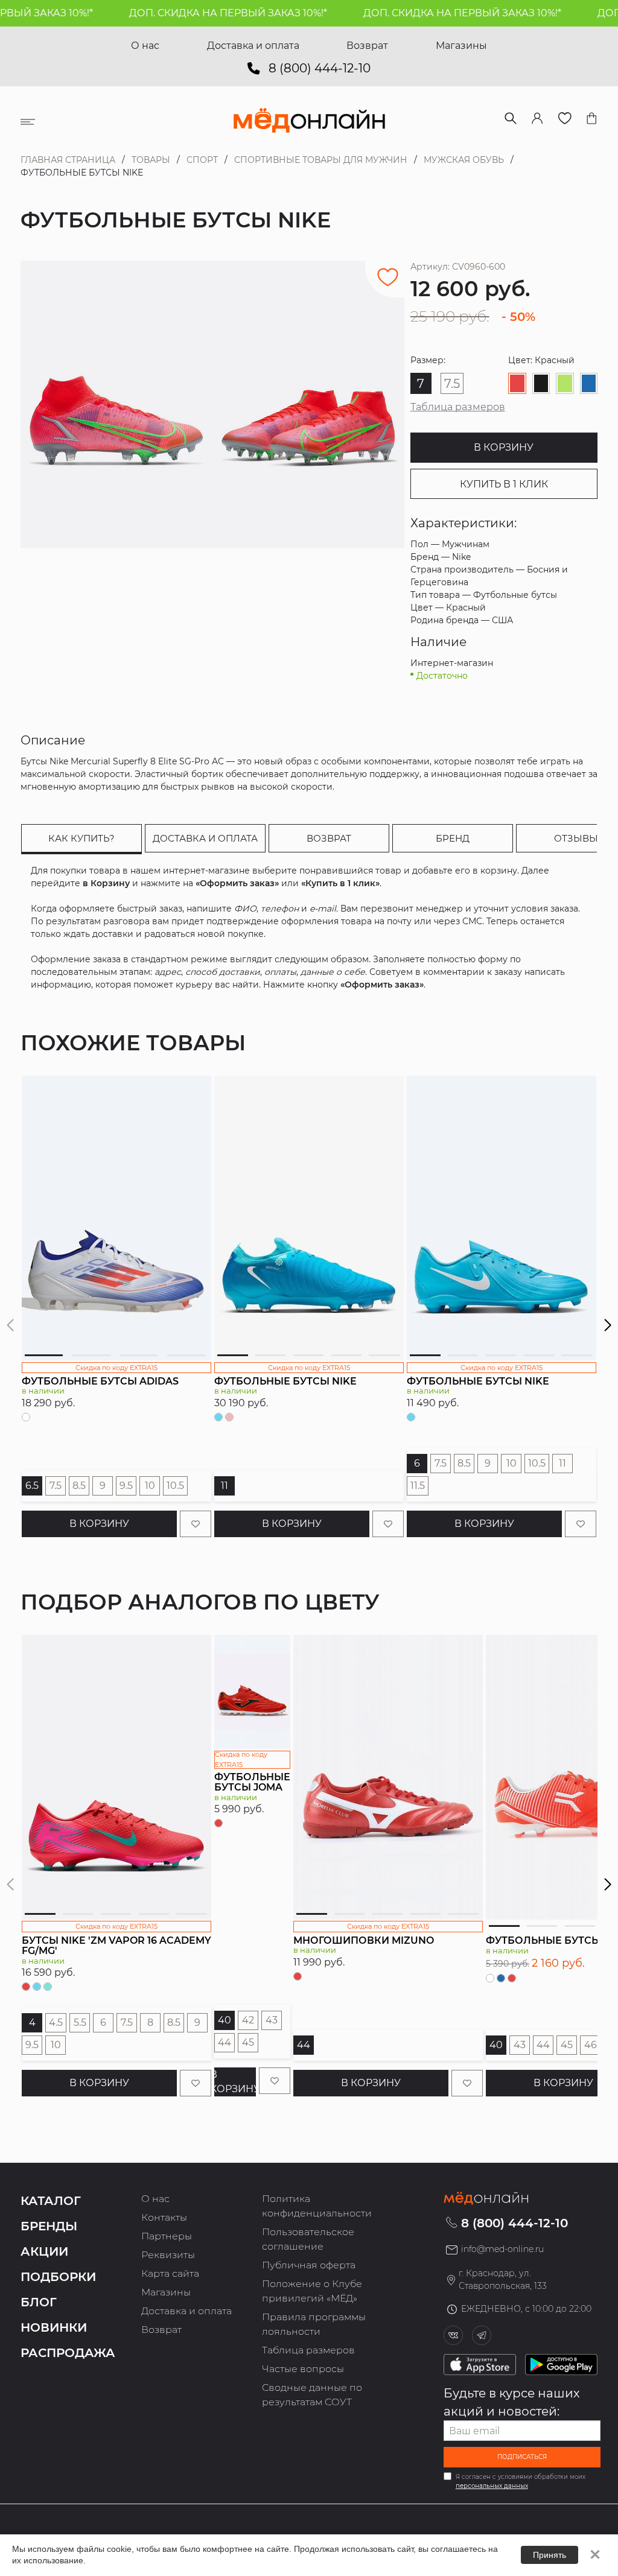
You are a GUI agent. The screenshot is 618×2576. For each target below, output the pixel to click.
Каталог (51, 2201)
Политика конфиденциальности (317, 2206)
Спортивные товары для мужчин (321, 160)
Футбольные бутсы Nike (285, 1381)
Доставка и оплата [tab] (205, 838)
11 (225, 1486)
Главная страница (68, 160)
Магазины (461, 46)
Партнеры (167, 2236)
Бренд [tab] (453, 838)
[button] (607, 1325)
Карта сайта (170, 2273)
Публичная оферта (309, 2265)
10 (150, 1486)
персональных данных (492, 2486)
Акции (44, 2251)
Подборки (58, 2277)
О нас (145, 46)
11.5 (418, 1486)
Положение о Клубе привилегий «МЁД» (312, 2291)
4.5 (56, 2022)
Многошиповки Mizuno (364, 1940)
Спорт (202, 160)
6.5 (32, 1486)
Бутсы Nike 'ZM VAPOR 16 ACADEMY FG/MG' (116, 1946)
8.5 (79, 1486)
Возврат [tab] (329, 838)
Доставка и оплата (253, 46)
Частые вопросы (303, 2369)
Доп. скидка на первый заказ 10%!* (197, 13)
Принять (550, 2555)
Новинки (54, 2327)
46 (591, 2045)
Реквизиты (168, 2255)
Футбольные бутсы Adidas (100, 1381)
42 (248, 2020)
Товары (151, 160)
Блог (39, 2302)
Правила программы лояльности (314, 2324)
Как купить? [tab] (81, 838)
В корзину (504, 447)
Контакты (164, 2217)
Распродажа (68, 2353)
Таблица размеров (458, 407)
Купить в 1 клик (504, 484)
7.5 (56, 1486)
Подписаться (522, 2457)
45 (248, 2042)
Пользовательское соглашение (308, 2239)
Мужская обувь (464, 160)
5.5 (80, 2022)
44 (225, 2042)
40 (225, 2020)
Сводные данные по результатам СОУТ (312, 2395)
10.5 (175, 1486)
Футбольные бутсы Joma (252, 1782)
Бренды (49, 2226)
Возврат (367, 46)
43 (272, 2020)
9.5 (126, 1486)
